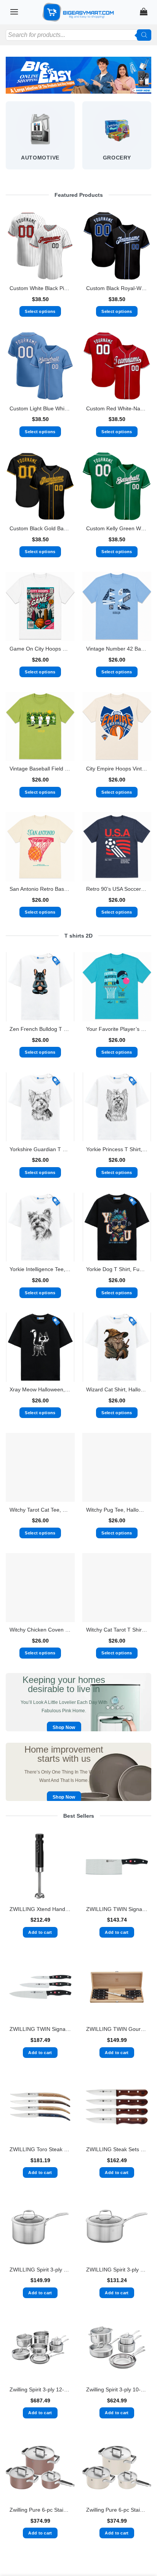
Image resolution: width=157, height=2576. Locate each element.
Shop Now (64, 1727)
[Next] (151, 140)
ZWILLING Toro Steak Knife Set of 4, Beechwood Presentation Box (40, 2149)
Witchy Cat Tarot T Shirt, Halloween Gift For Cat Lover (117, 1630)
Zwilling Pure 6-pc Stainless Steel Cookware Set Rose (40, 2510)
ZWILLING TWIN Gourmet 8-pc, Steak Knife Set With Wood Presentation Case (117, 2029)
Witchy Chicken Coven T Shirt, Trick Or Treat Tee (40, 1630)
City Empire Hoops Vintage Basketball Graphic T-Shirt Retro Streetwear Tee (117, 769)
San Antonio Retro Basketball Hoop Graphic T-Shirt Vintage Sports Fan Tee (40, 889)
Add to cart (40, 1932)
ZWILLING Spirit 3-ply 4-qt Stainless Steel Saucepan (40, 2270)
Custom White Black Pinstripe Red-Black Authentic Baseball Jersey (40, 288)
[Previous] (6, 140)
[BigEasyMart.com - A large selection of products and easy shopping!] (78, 12)
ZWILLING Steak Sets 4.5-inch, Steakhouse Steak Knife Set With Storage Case (117, 2149)
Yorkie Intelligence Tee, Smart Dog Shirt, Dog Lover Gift (40, 1269)
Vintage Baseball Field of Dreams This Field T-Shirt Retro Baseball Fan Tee (40, 769)
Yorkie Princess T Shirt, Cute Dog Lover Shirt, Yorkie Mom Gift (117, 1149)
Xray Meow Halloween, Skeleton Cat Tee (40, 1390)
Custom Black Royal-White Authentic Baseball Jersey (117, 288)
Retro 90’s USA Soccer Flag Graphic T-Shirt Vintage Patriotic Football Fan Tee (117, 889)
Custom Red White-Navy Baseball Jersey (117, 409)
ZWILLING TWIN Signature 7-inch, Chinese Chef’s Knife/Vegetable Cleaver (117, 1909)
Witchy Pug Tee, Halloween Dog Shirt (117, 1510)
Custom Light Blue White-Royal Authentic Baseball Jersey (40, 409)
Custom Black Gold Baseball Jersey (40, 529)
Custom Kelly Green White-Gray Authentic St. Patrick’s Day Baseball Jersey (117, 529)
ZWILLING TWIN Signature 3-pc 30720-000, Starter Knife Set (40, 2029)
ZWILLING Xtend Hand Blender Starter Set (40, 1909)
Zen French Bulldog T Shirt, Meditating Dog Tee (40, 1029)
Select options (40, 311)
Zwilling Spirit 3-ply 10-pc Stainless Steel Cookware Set (117, 2390)
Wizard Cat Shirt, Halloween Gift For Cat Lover (117, 1390)
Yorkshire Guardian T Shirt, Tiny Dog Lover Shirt (40, 1149)
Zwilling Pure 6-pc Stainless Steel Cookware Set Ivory (117, 2510)
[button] (14, 12)
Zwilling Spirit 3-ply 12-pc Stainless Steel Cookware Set (40, 2390)
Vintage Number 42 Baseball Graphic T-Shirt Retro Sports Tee (117, 649)
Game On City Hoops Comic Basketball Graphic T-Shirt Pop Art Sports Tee (40, 649)
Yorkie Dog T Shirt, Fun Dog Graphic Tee (117, 1269)
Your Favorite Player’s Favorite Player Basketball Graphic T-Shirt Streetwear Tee (117, 1029)
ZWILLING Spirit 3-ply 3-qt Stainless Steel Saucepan (117, 2270)
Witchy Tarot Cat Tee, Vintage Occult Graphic (40, 1510)
